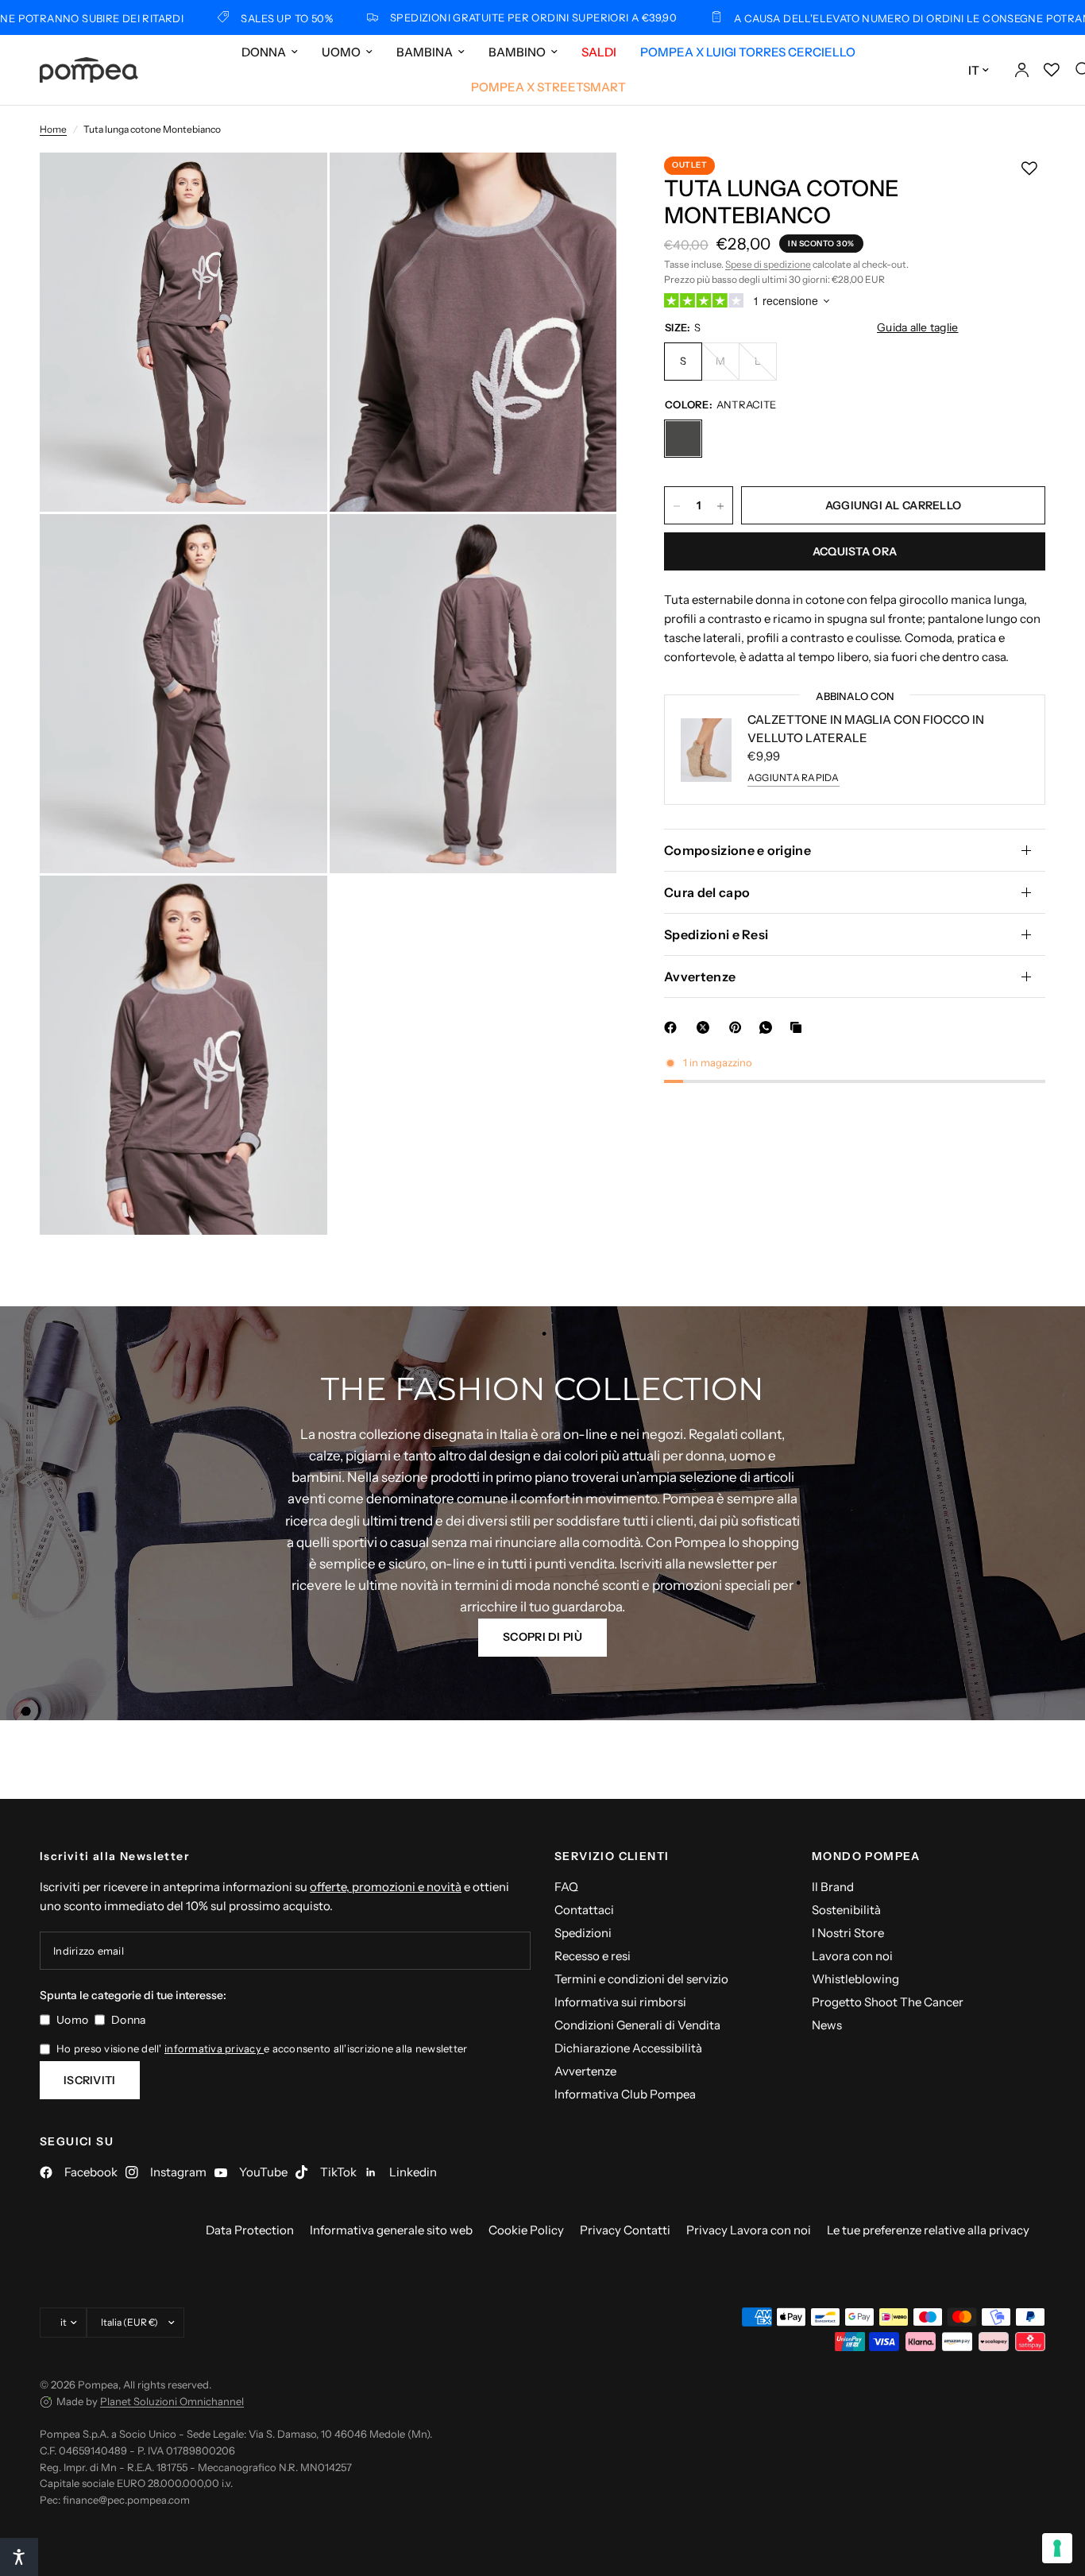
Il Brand (833, 1887)
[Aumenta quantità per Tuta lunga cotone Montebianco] (720, 506)
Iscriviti (90, 2080)
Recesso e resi (593, 1956)
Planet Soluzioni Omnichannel (172, 2401)
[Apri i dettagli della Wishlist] (1052, 70)
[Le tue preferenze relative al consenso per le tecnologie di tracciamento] (1057, 2548)
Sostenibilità (846, 1910)
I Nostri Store (848, 1933)
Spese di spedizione (768, 264)
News (827, 2025)
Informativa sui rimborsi (620, 2002)
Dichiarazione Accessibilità (628, 2048)
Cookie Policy (526, 2230)
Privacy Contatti (625, 2230)
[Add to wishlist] (1029, 168)
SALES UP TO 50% (190, 18)
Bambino (517, 52)
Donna (264, 52)
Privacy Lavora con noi (749, 2230)
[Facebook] (674, 1027)
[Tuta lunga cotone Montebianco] (683, 439)
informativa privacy (214, 2048)
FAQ (566, 1887)
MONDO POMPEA (866, 1856)
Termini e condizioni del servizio (641, 1979)
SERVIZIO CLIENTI (612, 1856)
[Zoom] (294, 186)
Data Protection (250, 2230)
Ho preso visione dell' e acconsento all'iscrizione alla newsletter (262, 2048)
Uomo (341, 52)
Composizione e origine (737, 850)
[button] (542, 1638)
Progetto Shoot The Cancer (888, 2002)
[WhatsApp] (769, 1027)
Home (53, 129)
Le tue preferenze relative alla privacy (928, 2230)
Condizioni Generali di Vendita (637, 2025)
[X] (706, 1027)
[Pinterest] (739, 1027)
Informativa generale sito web (391, 2230)
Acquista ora (855, 552)
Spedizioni (583, 1933)
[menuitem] (270, 52)
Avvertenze (700, 977)
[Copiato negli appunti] (799, 1027)
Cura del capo (707, 892)
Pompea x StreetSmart (548, 87)
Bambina (425, 52)
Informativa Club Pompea (625, 2094)
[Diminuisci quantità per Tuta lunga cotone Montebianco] (677, 506)
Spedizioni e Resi (716, 934)
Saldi (599, 52)
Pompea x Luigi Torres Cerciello (748, 52)
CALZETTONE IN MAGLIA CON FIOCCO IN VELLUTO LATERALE (866, 729)
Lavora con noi (852, 1956)
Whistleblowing (855, 1979)
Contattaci (584, 1910)
